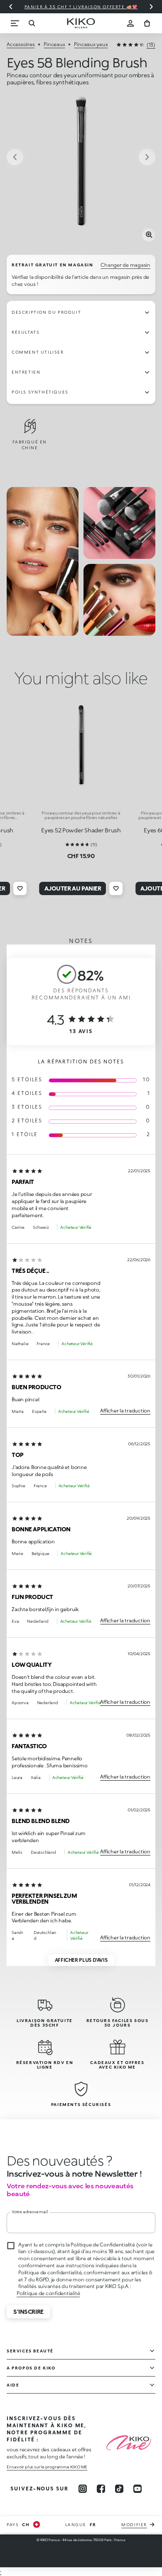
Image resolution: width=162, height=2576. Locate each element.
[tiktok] (119, 2489)
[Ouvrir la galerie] (149, 235)
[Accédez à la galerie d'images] (81, 167)
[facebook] (101, 2489)
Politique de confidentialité (48, 2293)
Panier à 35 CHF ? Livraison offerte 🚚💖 (81, 7)
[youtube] (137, 2489)
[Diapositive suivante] (151, 7)
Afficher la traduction (125, 1411)
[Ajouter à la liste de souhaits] (20, 888)
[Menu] (15, 23)
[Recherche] (32, 23)
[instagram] (83, 2489)
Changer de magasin (125, 265)
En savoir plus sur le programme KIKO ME (47, 2467)
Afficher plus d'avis (81, 1960)
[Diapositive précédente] (11, 7)
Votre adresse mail (30, 2212)
